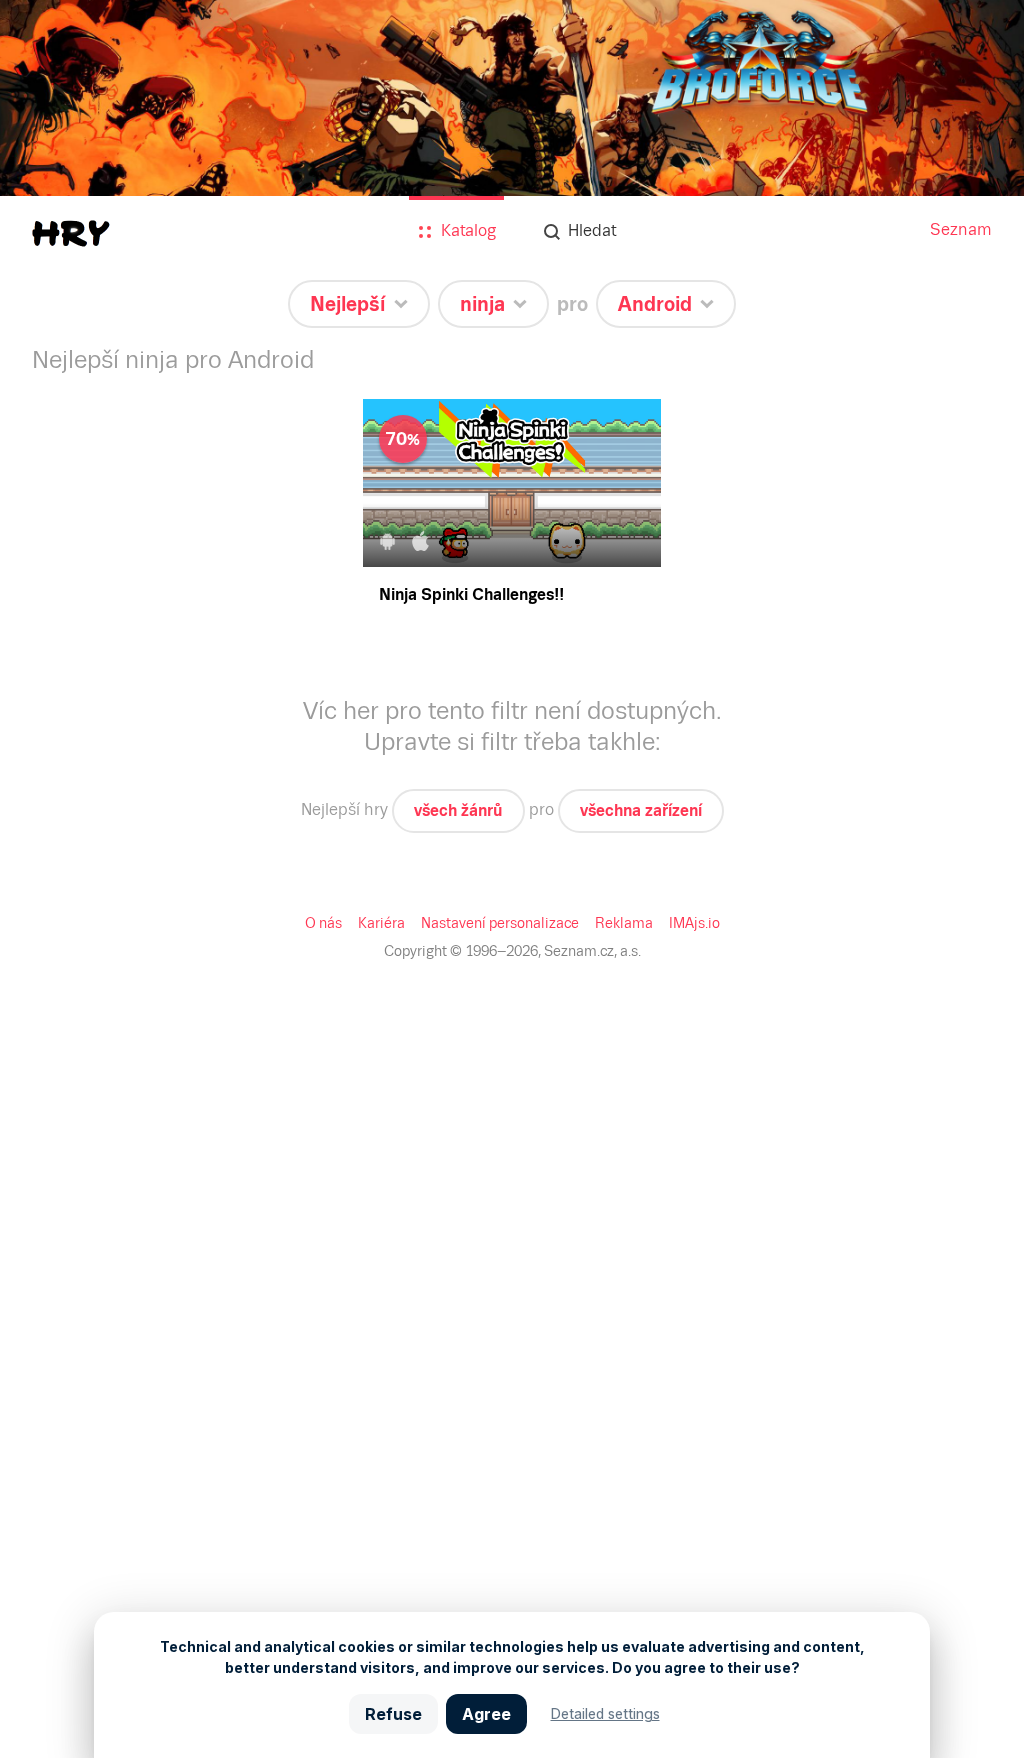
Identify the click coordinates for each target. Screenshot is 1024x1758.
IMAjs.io (694, 923)
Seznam (961, 229)
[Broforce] (512, 162)
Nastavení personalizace (500, 923)
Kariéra (381, 923)
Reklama (624, 923)
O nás (323, 923)
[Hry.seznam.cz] (71, 233)
